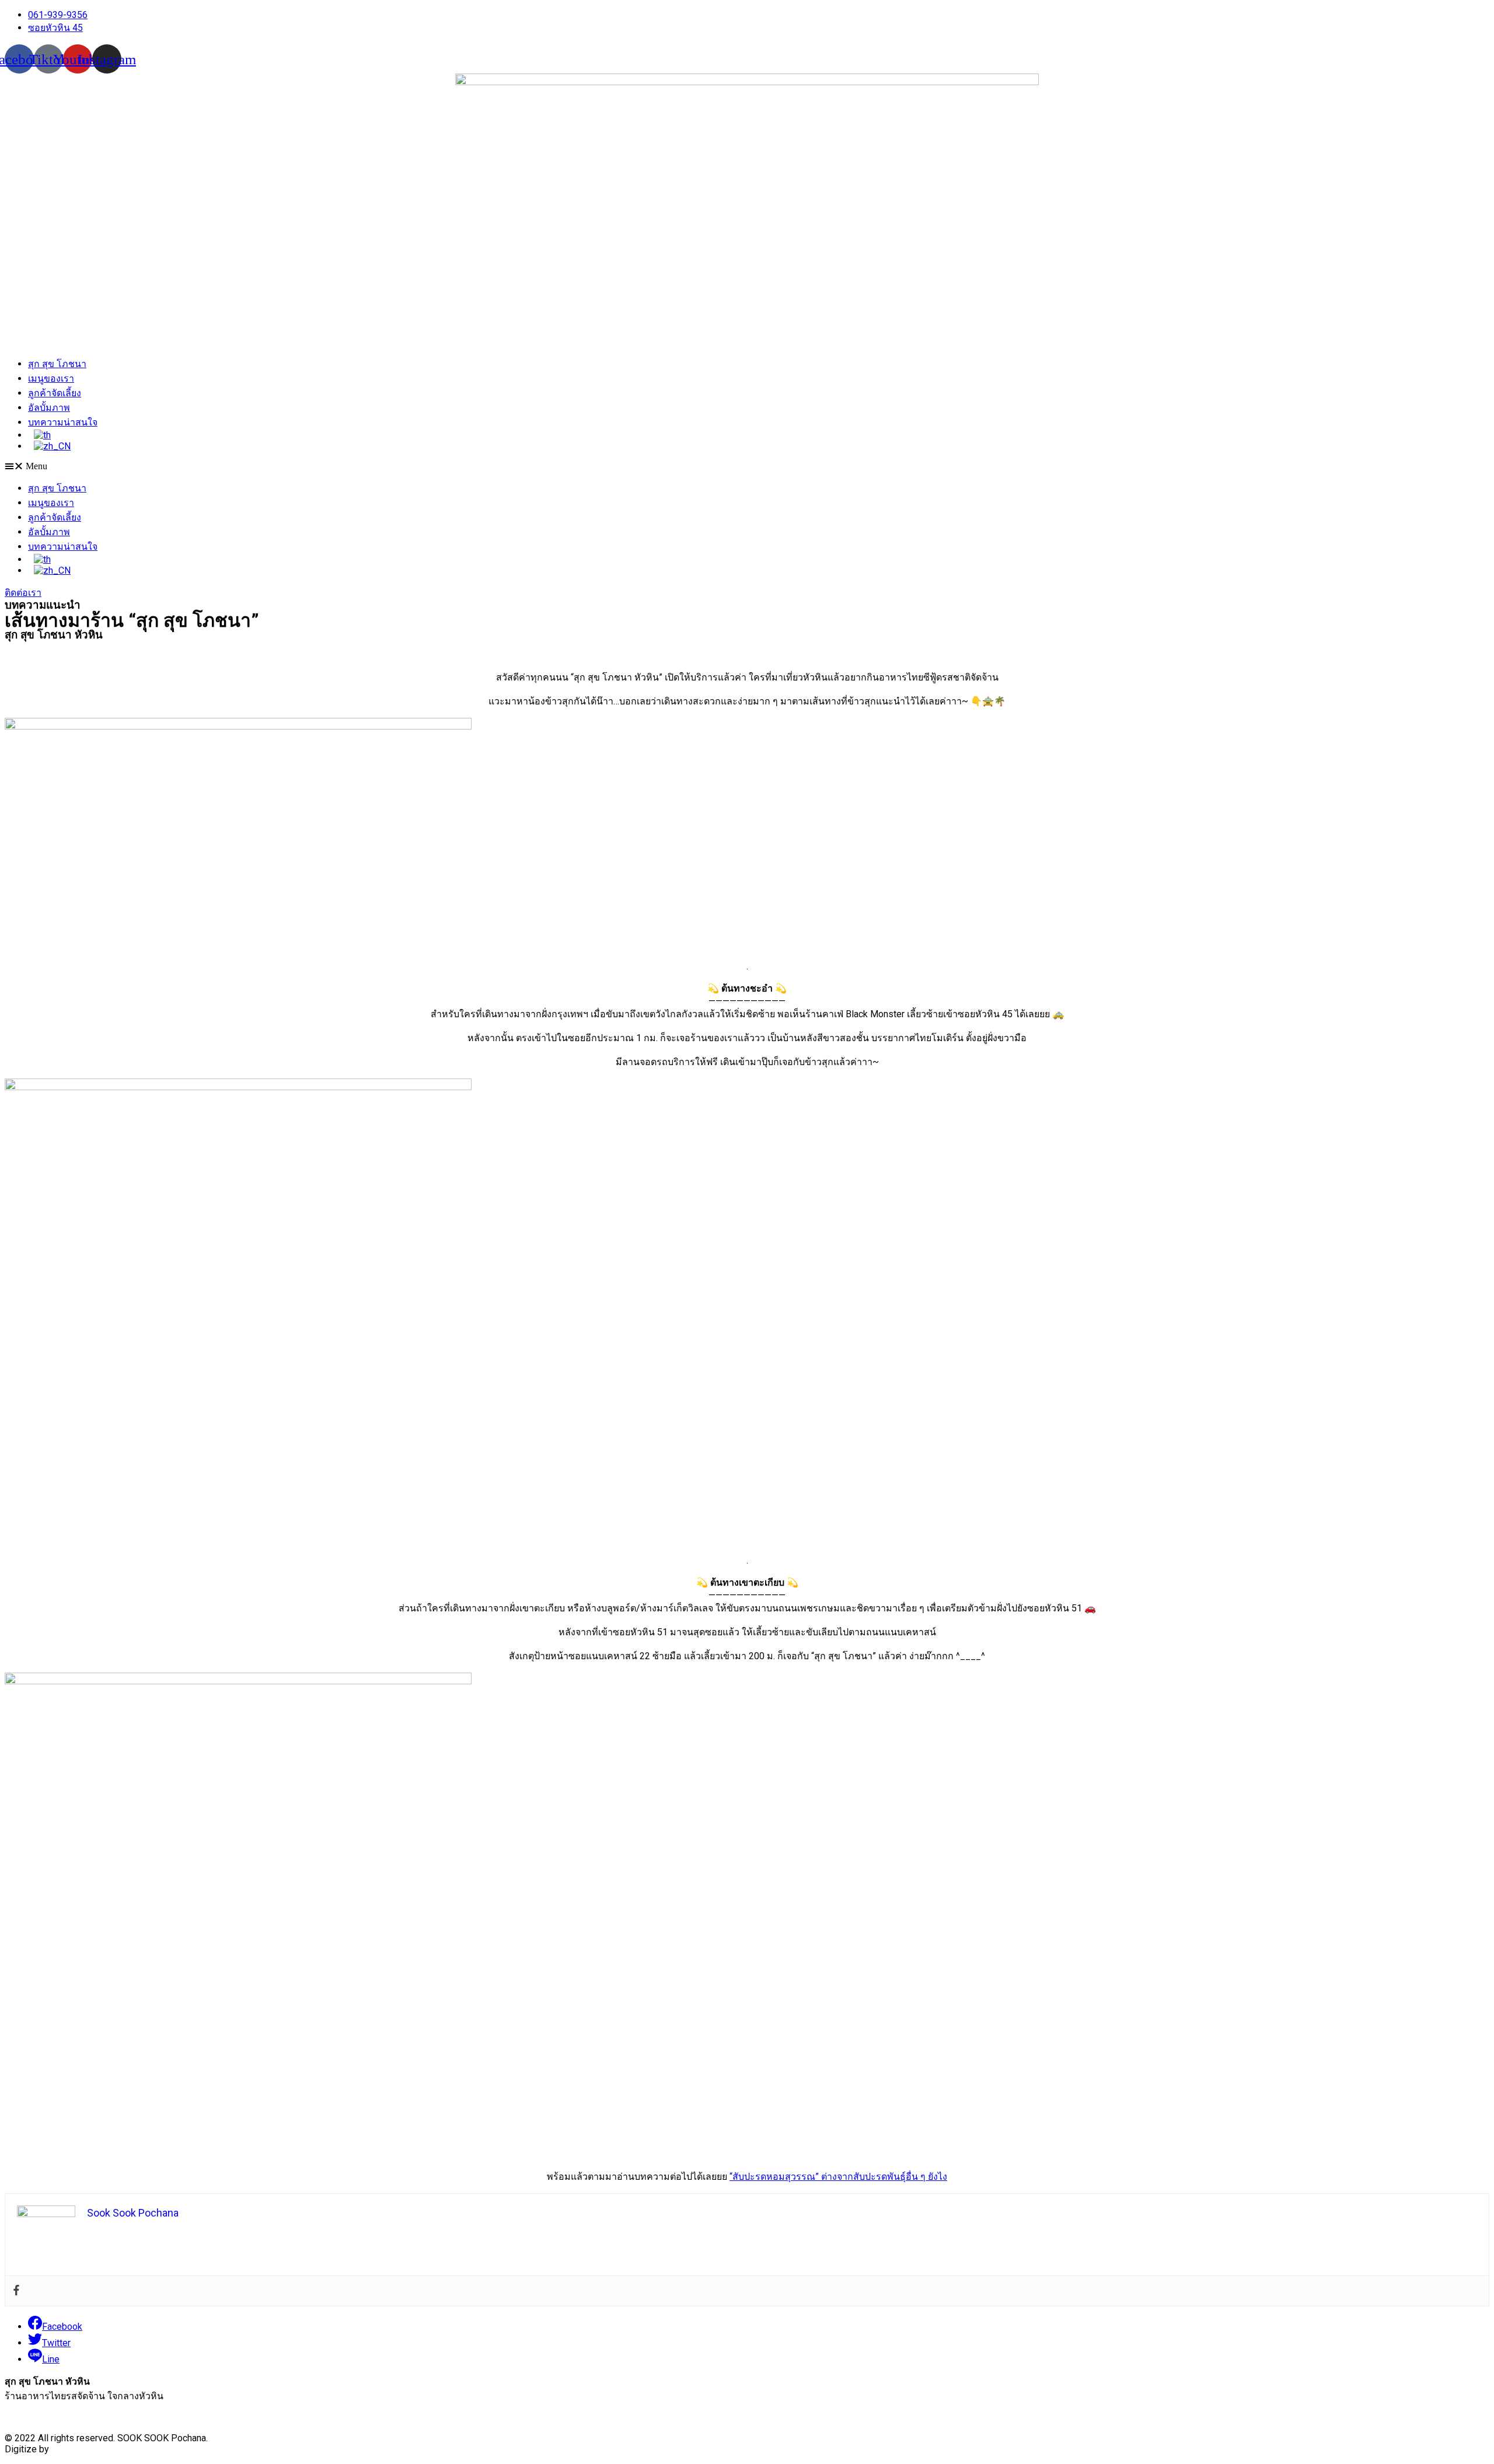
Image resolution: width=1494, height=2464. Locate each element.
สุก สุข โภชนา (57, 364)
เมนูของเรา (51, 378)
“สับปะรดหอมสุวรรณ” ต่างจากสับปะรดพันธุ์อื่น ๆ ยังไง (838, 2177)
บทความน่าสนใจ (63, 422)
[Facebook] (16, 2291)
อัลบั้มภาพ (49, 408)
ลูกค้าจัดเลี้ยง (55, 393)
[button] (747, 466)
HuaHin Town (78, 2449)
